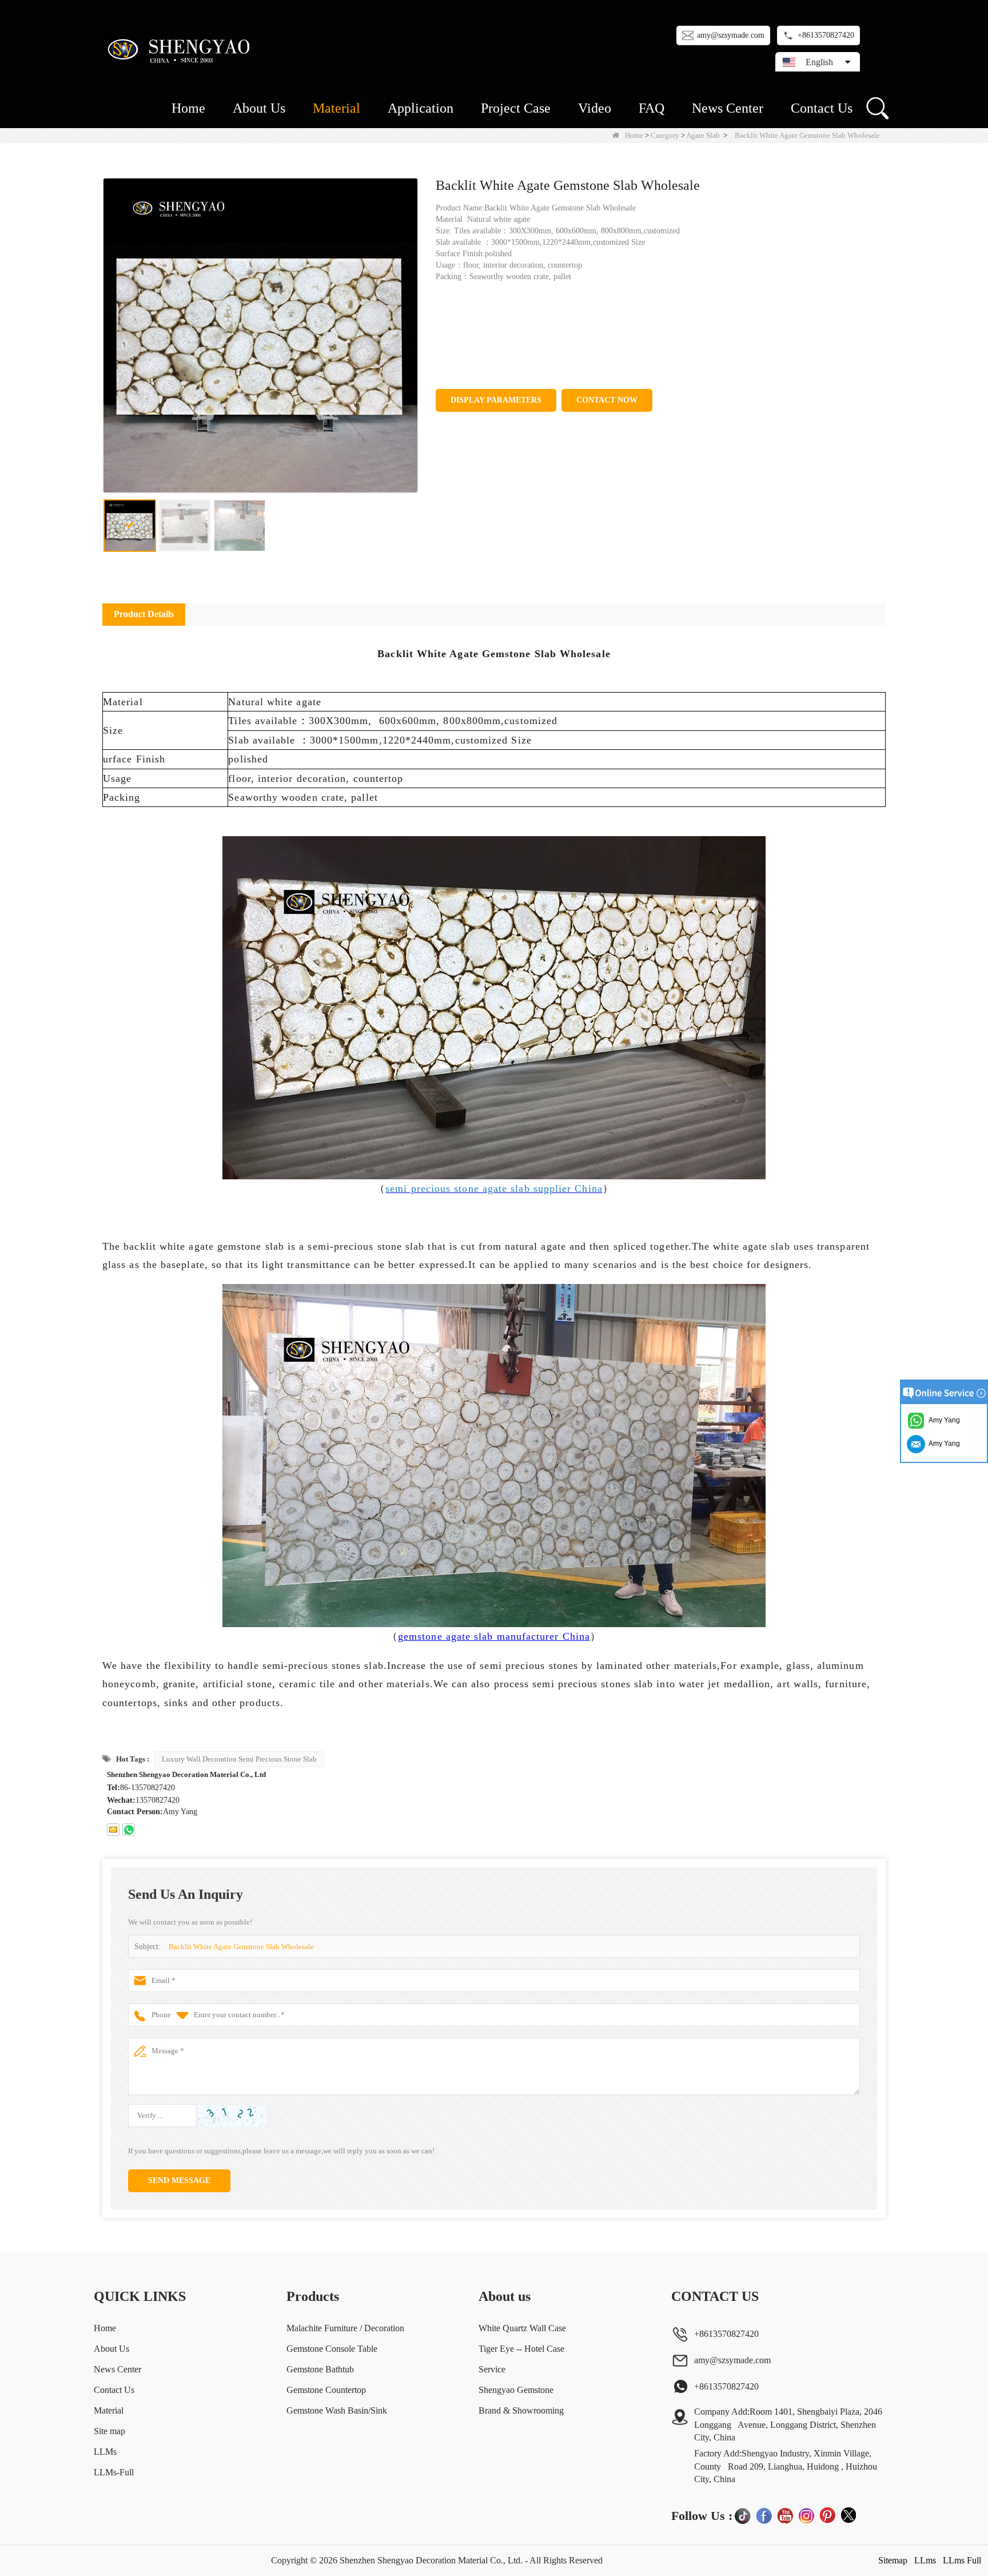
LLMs (105, 2452)
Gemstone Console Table (332, 2349)
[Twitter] (848, 2515)
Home (188, 108)
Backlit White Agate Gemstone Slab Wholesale (241, 1947)
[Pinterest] (827, 2515)
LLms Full (962, 2560)
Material (336, 108)
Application (421, 108)
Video (595, 108)
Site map (109, 2431)
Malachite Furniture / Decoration (345, 2328)
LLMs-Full (114, 2472)
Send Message (179, 2181)
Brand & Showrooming (521, 2410)
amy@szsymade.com (731, 35)
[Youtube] (785, 2515)
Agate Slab (703, 135)
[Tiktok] (743, 2515)
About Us (259, 108)
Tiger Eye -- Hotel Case (521, 2349)
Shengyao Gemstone (516, 2390)
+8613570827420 (826, 35)
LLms (925, 2560)
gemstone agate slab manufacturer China (494, 1636)
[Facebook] (764, 2515)
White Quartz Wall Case (522, 2328)
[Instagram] (806, 2515)
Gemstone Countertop (326, 2390)
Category (665, 135)
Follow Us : (702, 2516)
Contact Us (822, 108)
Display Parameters (496, 400)
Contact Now (607, 400)
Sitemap (893, 2560)
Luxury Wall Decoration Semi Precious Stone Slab (239, 1759)
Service (492, 2369)
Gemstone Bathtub (320, 2369)
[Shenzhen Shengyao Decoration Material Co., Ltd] (181, 49)
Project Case (516, 108)
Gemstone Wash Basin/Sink (337, 2410)
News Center (728, 108)
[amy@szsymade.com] (113, 1830)
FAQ (652, 108)
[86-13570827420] (129, 1830)
